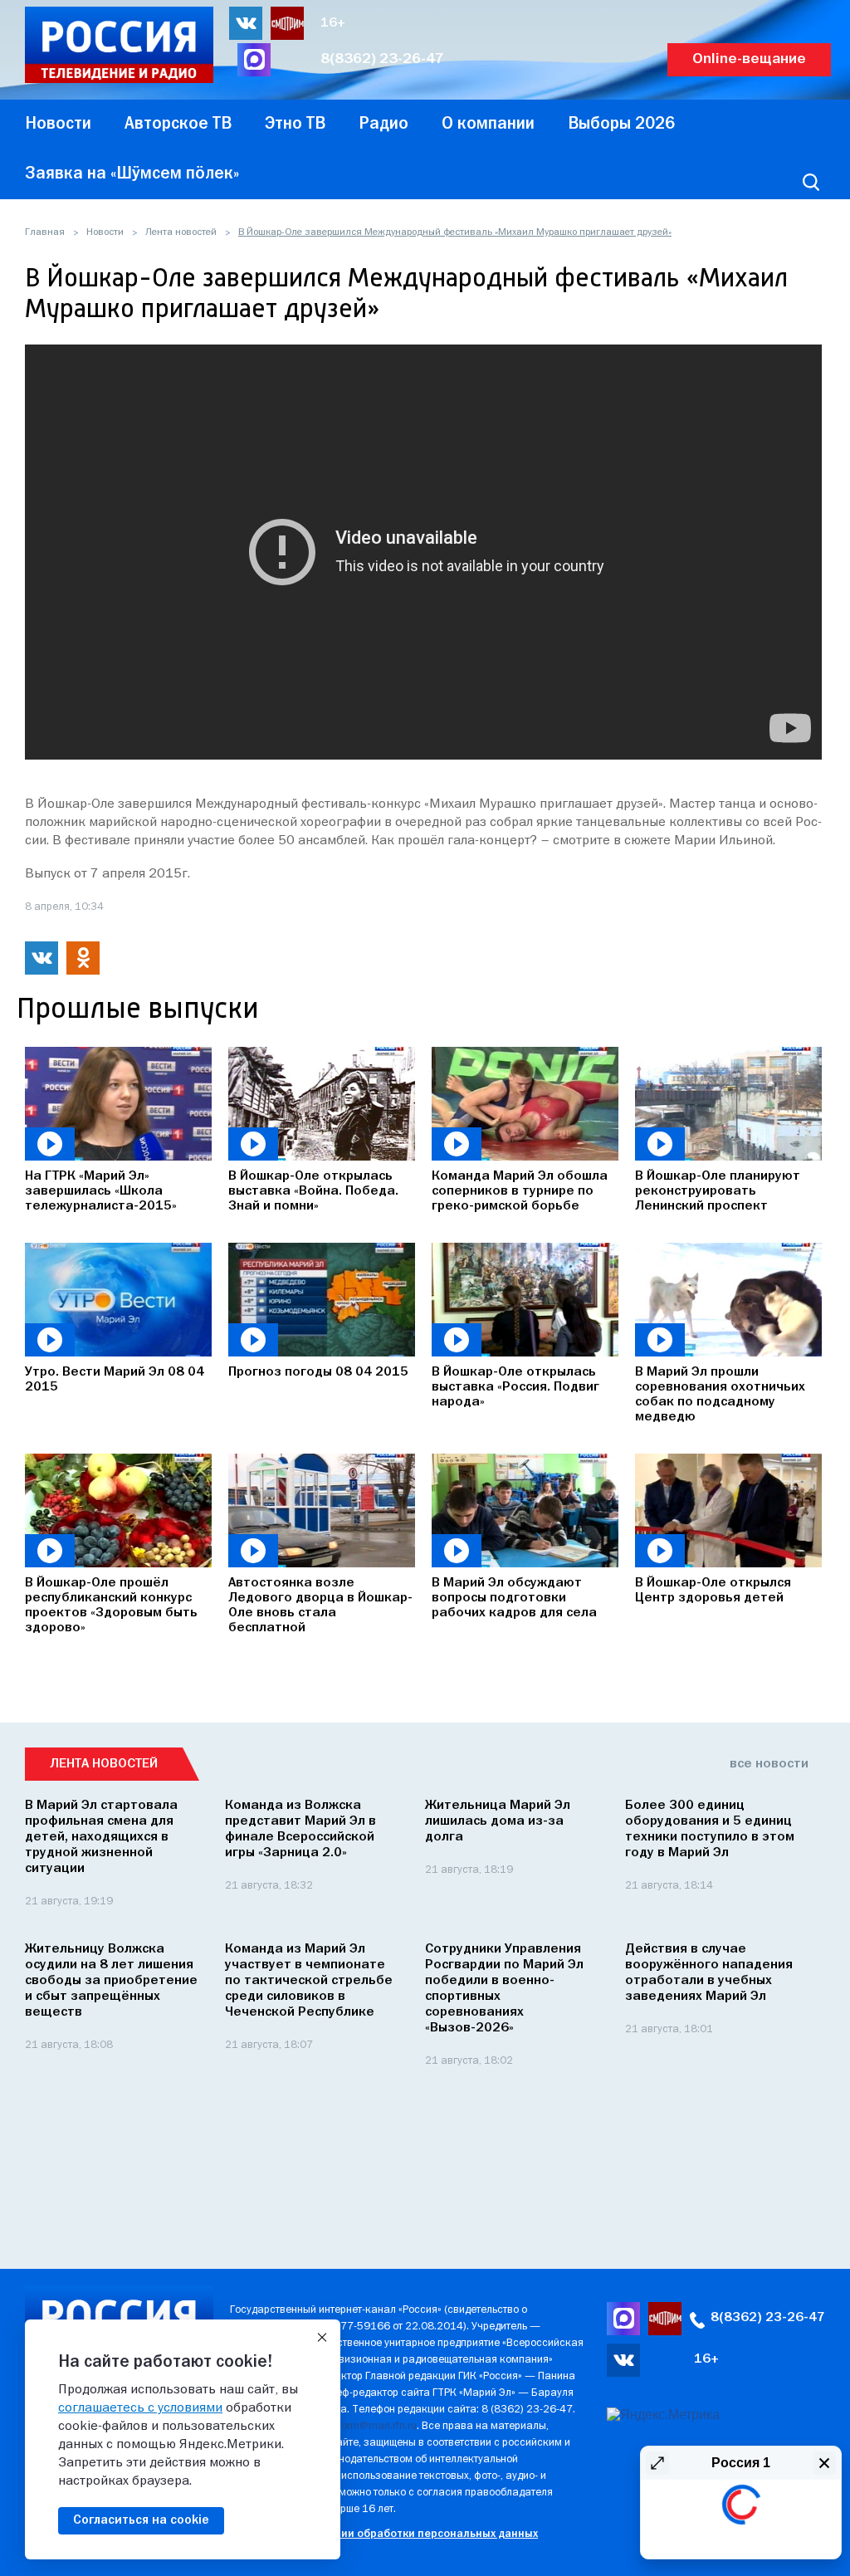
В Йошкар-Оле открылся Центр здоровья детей (713, 1591)
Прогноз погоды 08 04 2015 (318, 1372)
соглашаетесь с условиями (140, 2408)
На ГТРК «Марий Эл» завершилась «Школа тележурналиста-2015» (101, 1191)
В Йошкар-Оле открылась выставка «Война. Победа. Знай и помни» (313, 1191)
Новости (105, 232)
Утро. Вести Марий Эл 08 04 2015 (115, 1380)
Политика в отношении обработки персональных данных (384, 2534)
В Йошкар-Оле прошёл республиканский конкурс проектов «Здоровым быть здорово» (111, 1606)
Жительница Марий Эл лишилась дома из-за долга (498, 1821)
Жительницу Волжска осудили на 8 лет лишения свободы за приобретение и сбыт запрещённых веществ (111, 1981)
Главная (45, 232)
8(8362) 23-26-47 (382, 59)
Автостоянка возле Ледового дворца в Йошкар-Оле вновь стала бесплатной (320, 1606)
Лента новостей (181, 232)
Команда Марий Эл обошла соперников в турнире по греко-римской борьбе (520, 1191)
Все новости (769, 1764)
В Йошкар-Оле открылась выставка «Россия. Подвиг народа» (515, 1387)
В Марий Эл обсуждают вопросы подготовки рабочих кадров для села (514, 1598)
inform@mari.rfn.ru (373, 2426)
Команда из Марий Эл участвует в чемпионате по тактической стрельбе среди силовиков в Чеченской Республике (309, 1981)
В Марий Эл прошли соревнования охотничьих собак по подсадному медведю (720, 1395)
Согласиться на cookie (141, 2520)
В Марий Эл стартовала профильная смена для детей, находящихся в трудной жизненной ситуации (101, 1837)
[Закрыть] (322, 2338)
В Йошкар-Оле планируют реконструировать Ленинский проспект (718, 1191)
